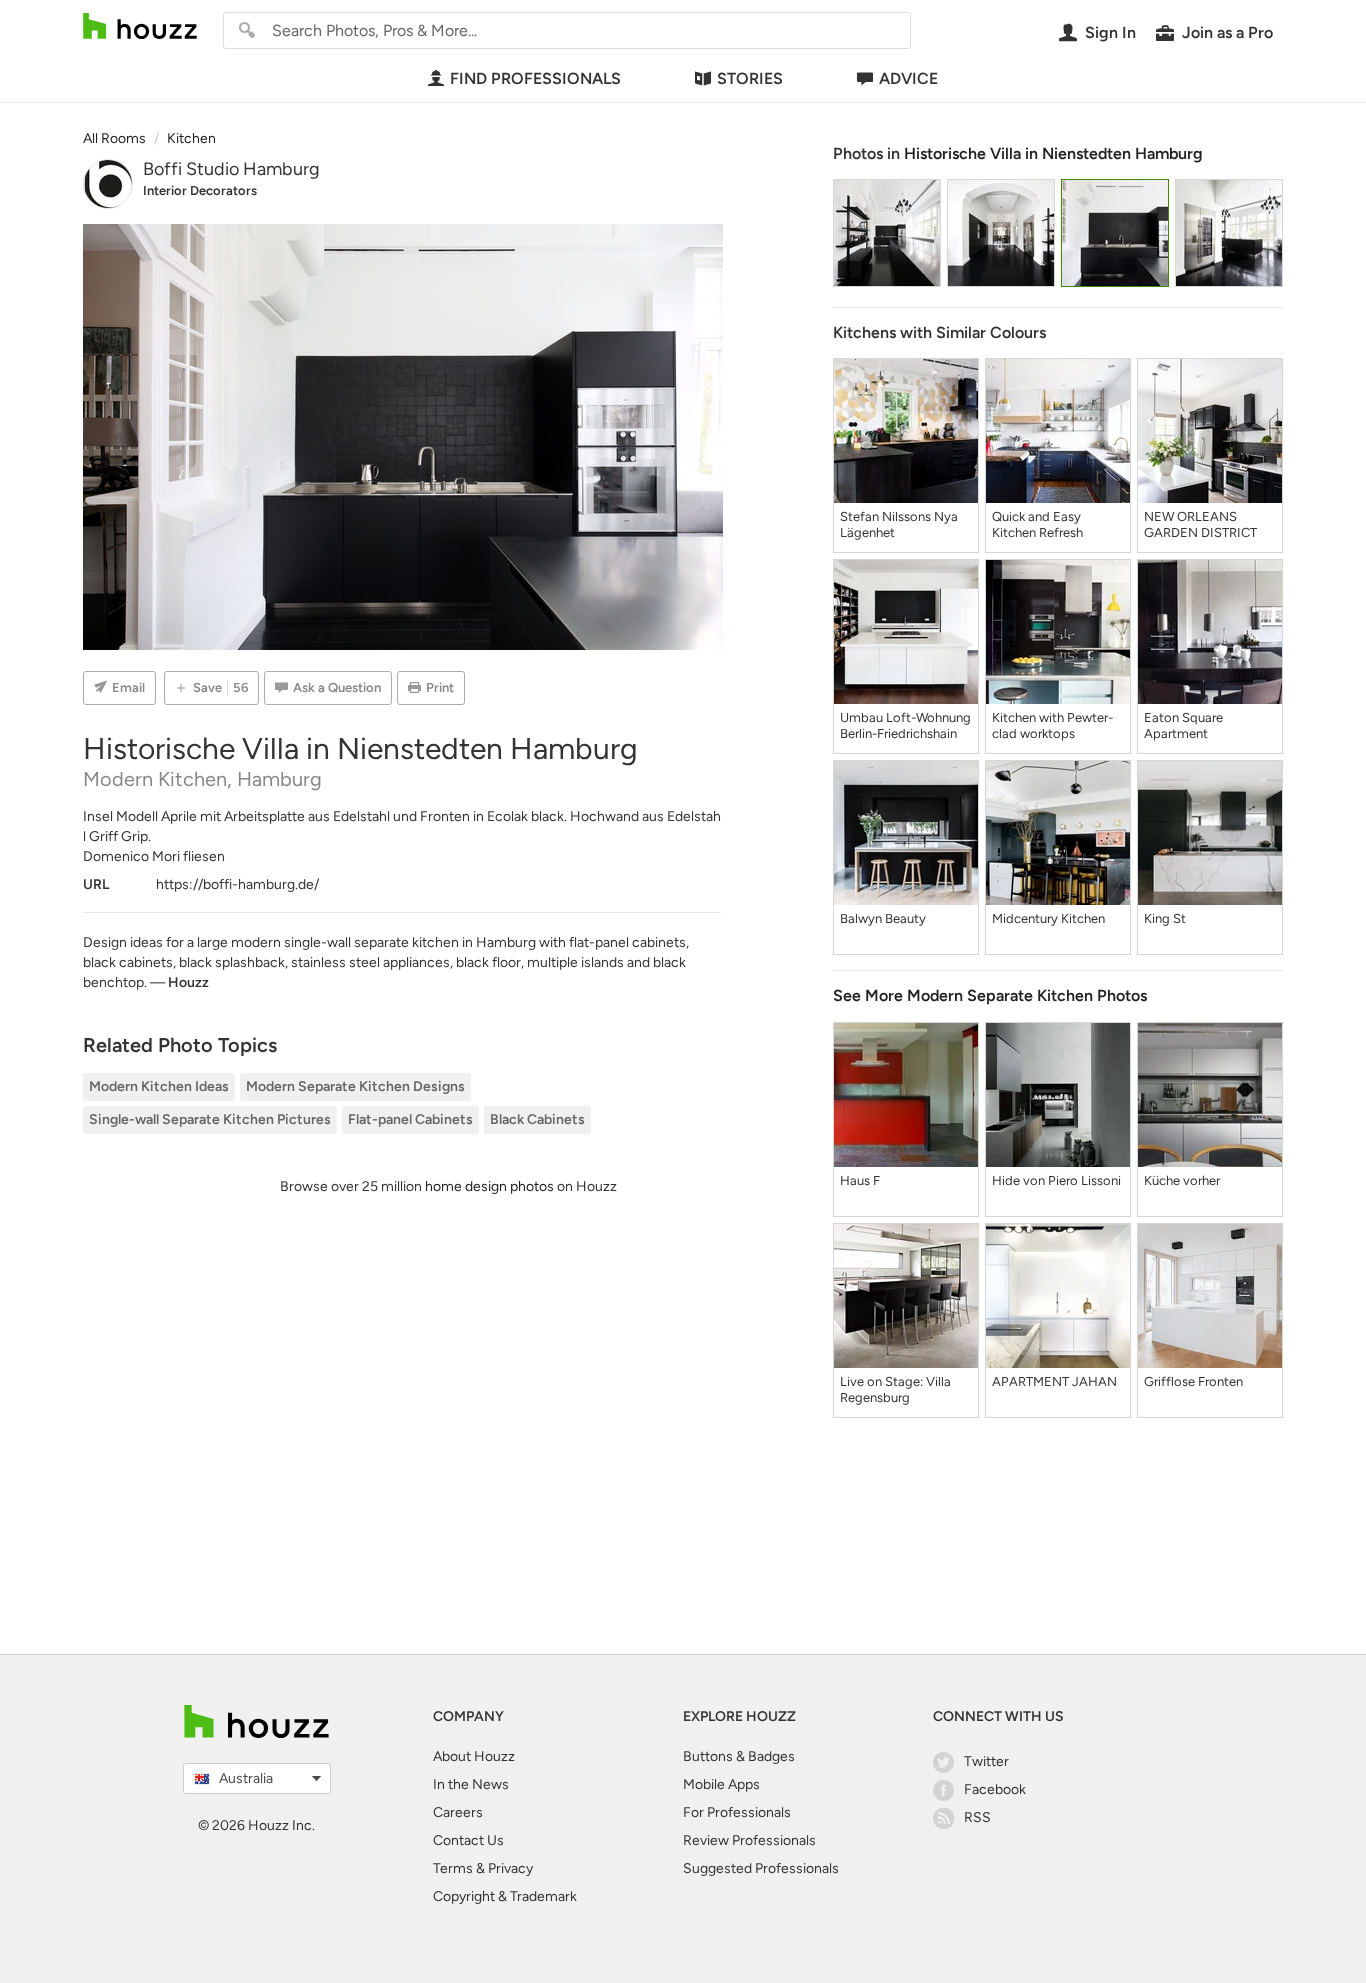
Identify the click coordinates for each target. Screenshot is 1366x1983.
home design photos (489, 1186)
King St (1165, 918)
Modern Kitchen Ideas (159, 1086)
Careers (458, 1812)
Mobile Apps (721, 1784)
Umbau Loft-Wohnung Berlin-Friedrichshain (905, 725)
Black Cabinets (537, 1119)
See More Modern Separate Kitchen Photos (990, 995)
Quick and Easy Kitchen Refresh (1037, 524)
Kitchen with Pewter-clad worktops (1052, 725)
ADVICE (908, 78)
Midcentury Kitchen (1048, 918)
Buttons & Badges (739, 1756)
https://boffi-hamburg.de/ (237, 884)
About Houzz (474, 1756)
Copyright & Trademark (505, 1896)
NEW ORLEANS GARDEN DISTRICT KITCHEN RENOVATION (1200, 525)
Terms (453, 1868)
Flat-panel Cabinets (410, 1119)
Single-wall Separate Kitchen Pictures (210, 1119)
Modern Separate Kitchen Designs (355, 1086)
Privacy (510, 1868)
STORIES (750, 78)
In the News (471, 1784)
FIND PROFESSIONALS (535, 78)
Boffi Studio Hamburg (231, 169)
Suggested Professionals (761, 1868)
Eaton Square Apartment (1183, 725)
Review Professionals (749, 1840)
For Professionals (737, 1812)
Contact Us (468, 1840)
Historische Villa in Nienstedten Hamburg (1053, 153)
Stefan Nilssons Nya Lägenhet (899, 524)
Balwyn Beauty (883, 918)
